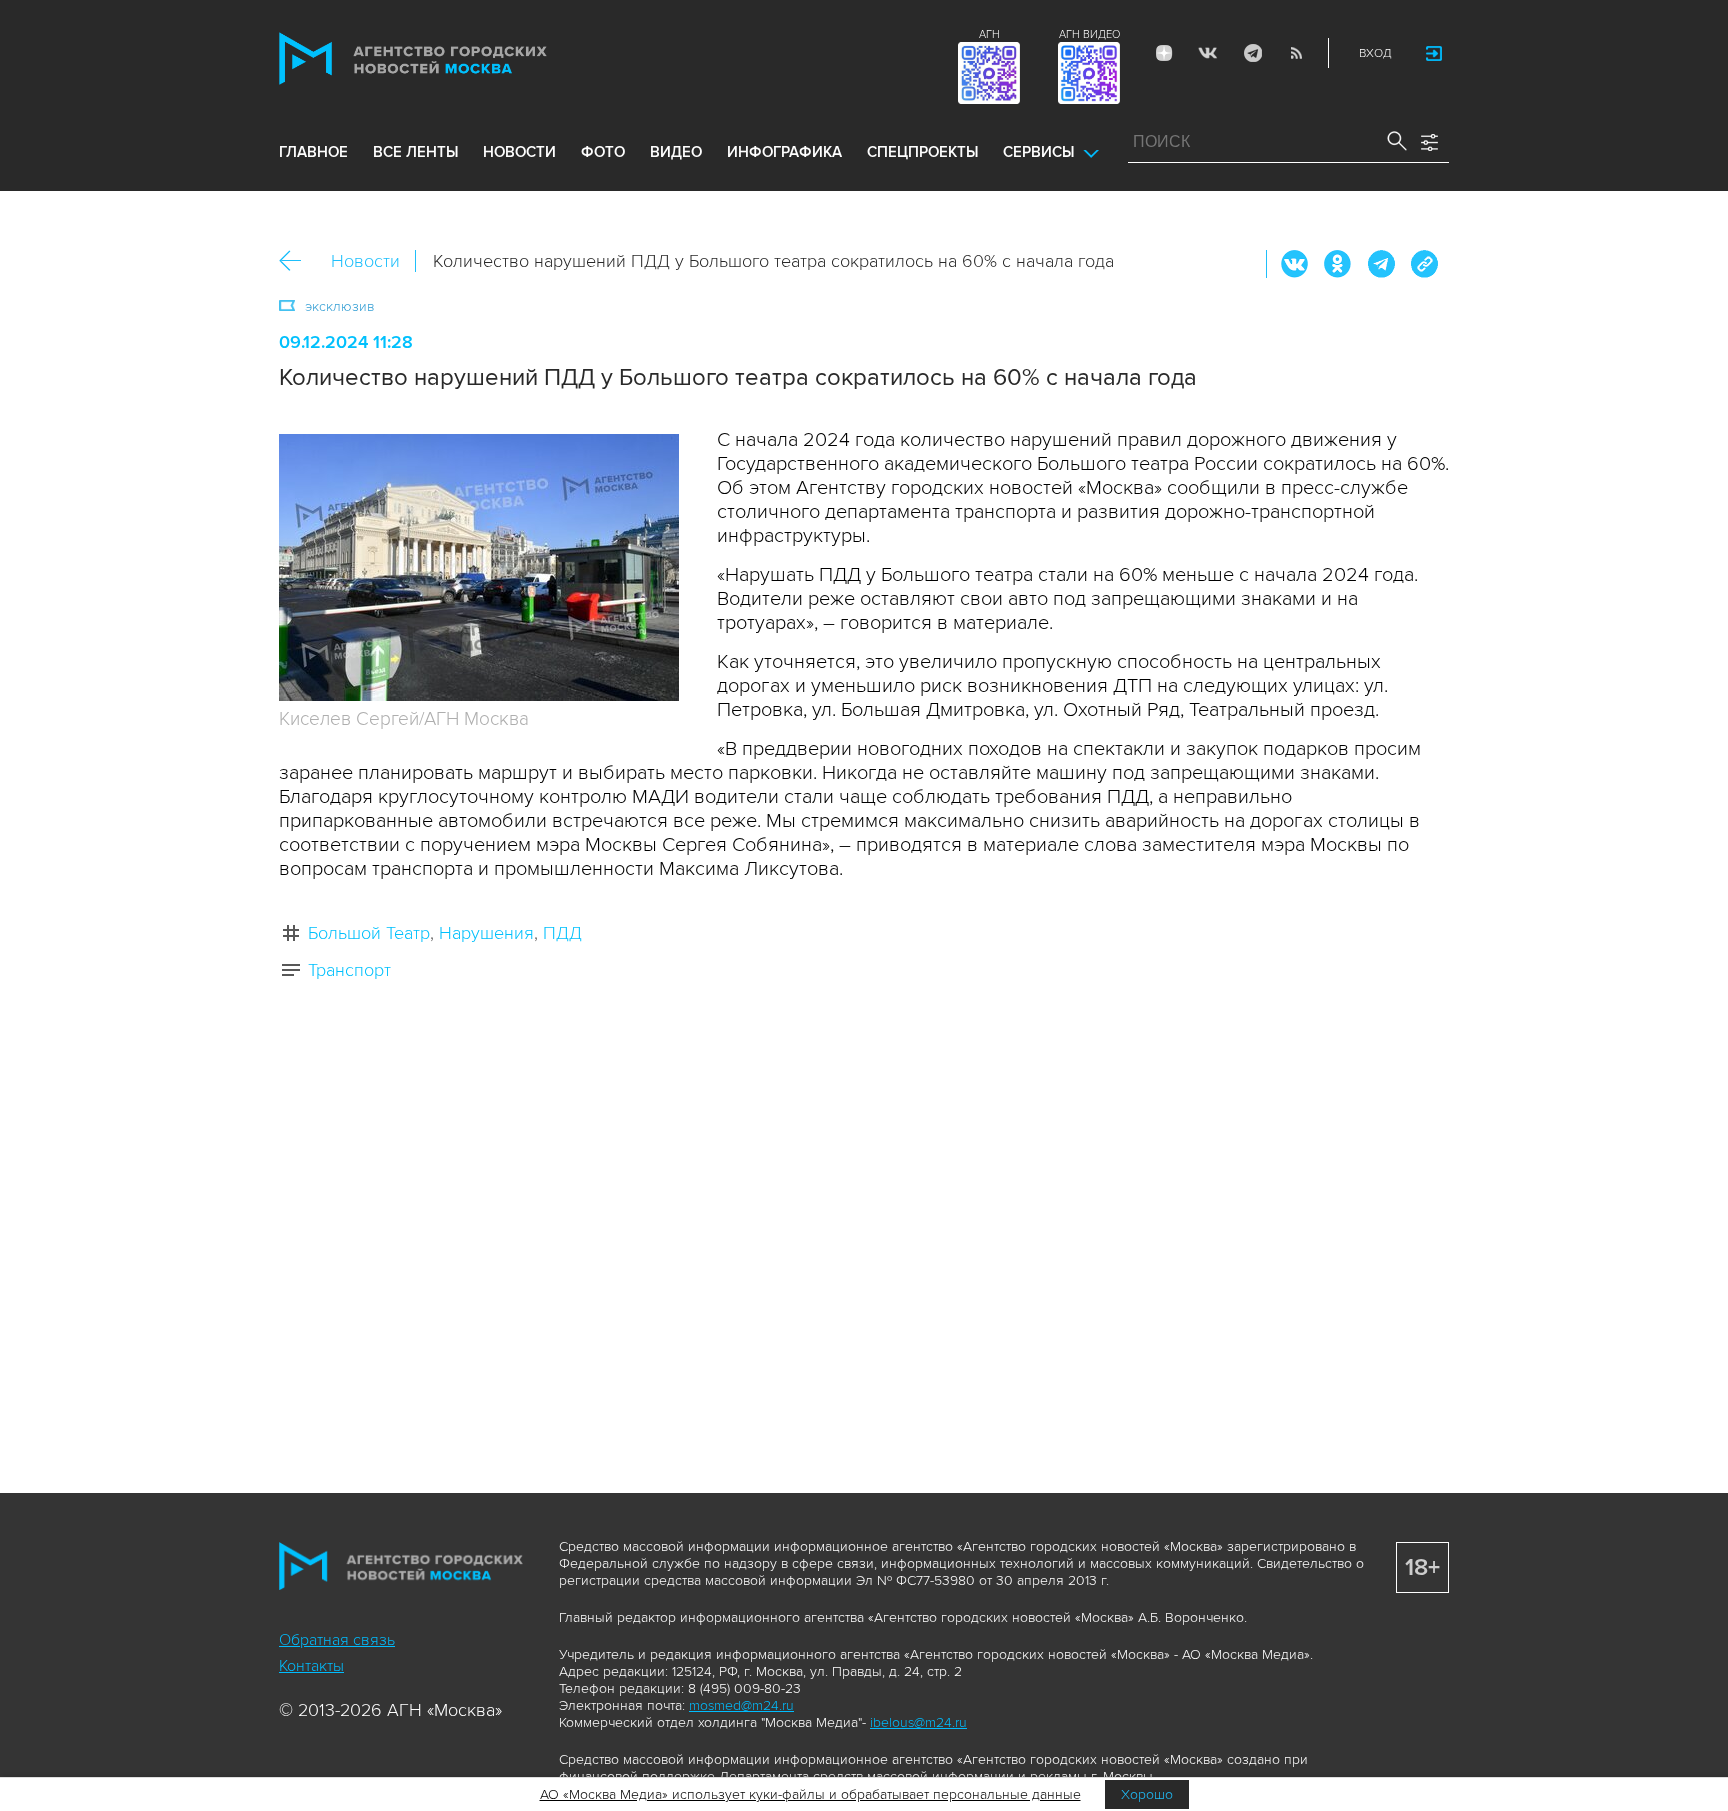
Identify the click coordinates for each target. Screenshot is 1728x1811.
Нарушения (486, 933)
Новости (365, 261)
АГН (989, 34)
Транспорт (349, 970)
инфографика (784, 152)
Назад (297, 261)
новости (519, 152)
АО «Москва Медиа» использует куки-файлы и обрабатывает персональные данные (810, 1794)
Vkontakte (1208, 53)
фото (603, 152)
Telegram (1252, 53)
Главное (313, 152)
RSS (1296, 53)
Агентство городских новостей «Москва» (451, 58)
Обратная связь (337, 1640)
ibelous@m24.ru (918, 1722)
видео (676, 152)
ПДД (562, 933)
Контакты (311, 1666)
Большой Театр (369, 933)
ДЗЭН (1164, 53)
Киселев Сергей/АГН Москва (404, 719)
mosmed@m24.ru (741, 1705)
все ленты (415, 152)
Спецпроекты (922, 152)
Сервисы (1038, 152)
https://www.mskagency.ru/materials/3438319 (1424, 264)
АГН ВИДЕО (1089, 34)
